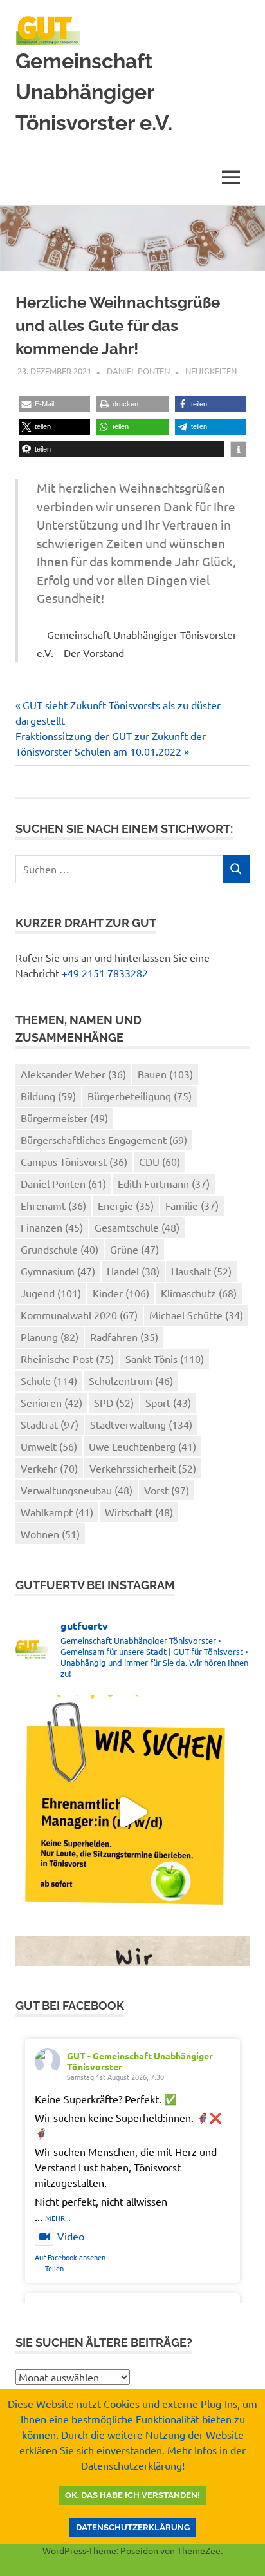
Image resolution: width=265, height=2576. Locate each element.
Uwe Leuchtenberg (142, 1446)
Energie (126, 1205)
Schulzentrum (131, 1380)
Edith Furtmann (164, 1183)
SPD (114, 1402)
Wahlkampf (57, 1512)
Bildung (48, 1096)
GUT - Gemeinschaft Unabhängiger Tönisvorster (140, 2061)
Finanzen (52, 1227)
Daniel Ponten (138, 371)
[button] (54, 404)
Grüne (134, 1249)
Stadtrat (50, 1424)
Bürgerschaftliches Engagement (104, 1140)
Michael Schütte (196, 1315)
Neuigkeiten (211, 371)
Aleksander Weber (73, 1074)
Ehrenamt (53, 1205)
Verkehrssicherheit (143, 1468)
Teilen (54, 2268)
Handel (133, 1271)
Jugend (51, 1293)
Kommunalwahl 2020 (79, 1315)
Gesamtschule (137, 1227)
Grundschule (59, 1249)
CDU (160, 1161)
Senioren (51, 1402)
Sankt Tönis (165, 1359)
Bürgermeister (64, 1118)
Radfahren (124, 1337)
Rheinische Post (67, 1359)
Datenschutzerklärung (133, 2527)
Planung (50, 1337)
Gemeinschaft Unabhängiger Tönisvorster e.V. (94, 92)
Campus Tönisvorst (74, 1161)
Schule (49, 1380)
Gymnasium (58, 1271)
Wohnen (50, 1534)
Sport (168, 1402)
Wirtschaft (139, 1512)
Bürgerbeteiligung (140, 1096)
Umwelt (49, 1446)
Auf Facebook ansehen (70, 2257)
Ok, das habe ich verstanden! (132, 2495)
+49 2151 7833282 (105, 973)
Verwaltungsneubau (77, 1490)
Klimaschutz (199, 1293)
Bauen (165, 1074)
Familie (192, 1205)
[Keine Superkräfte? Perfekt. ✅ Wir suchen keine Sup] (132, 1812)
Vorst (167, 1490)
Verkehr (49, 1468)
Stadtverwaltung (141, 1424)
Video (71, 2236)
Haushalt (201, 1271)
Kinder (121, 1293)
